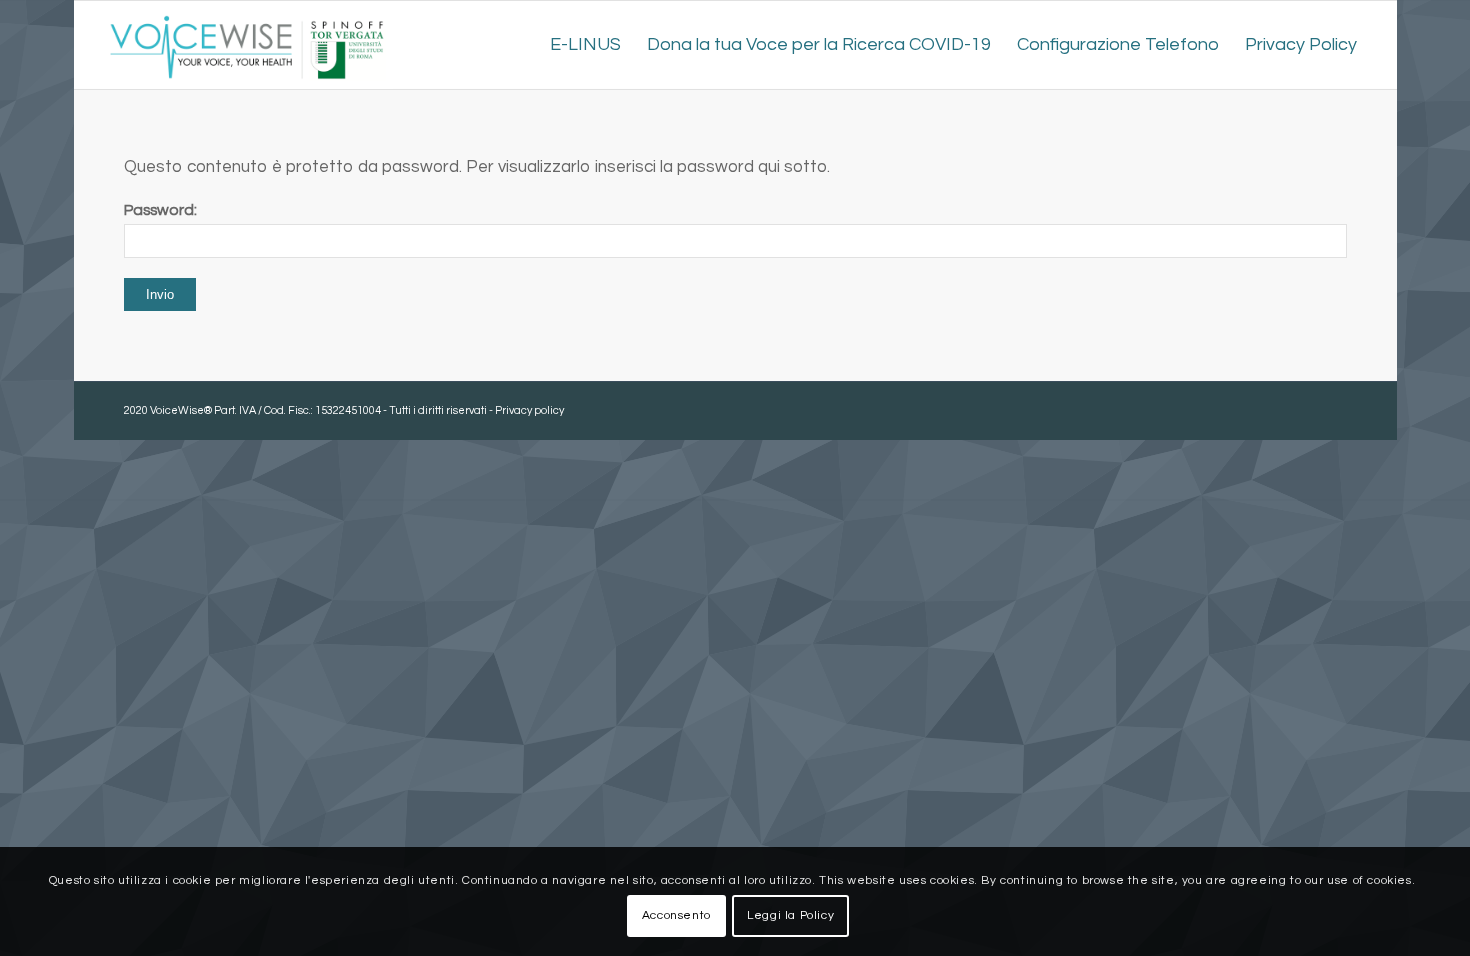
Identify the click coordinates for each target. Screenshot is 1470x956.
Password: (160, 210)
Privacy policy (529, 410)
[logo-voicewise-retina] (246, 45)
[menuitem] (585, 45)
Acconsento (676, 915)
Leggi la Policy (790, 915)
